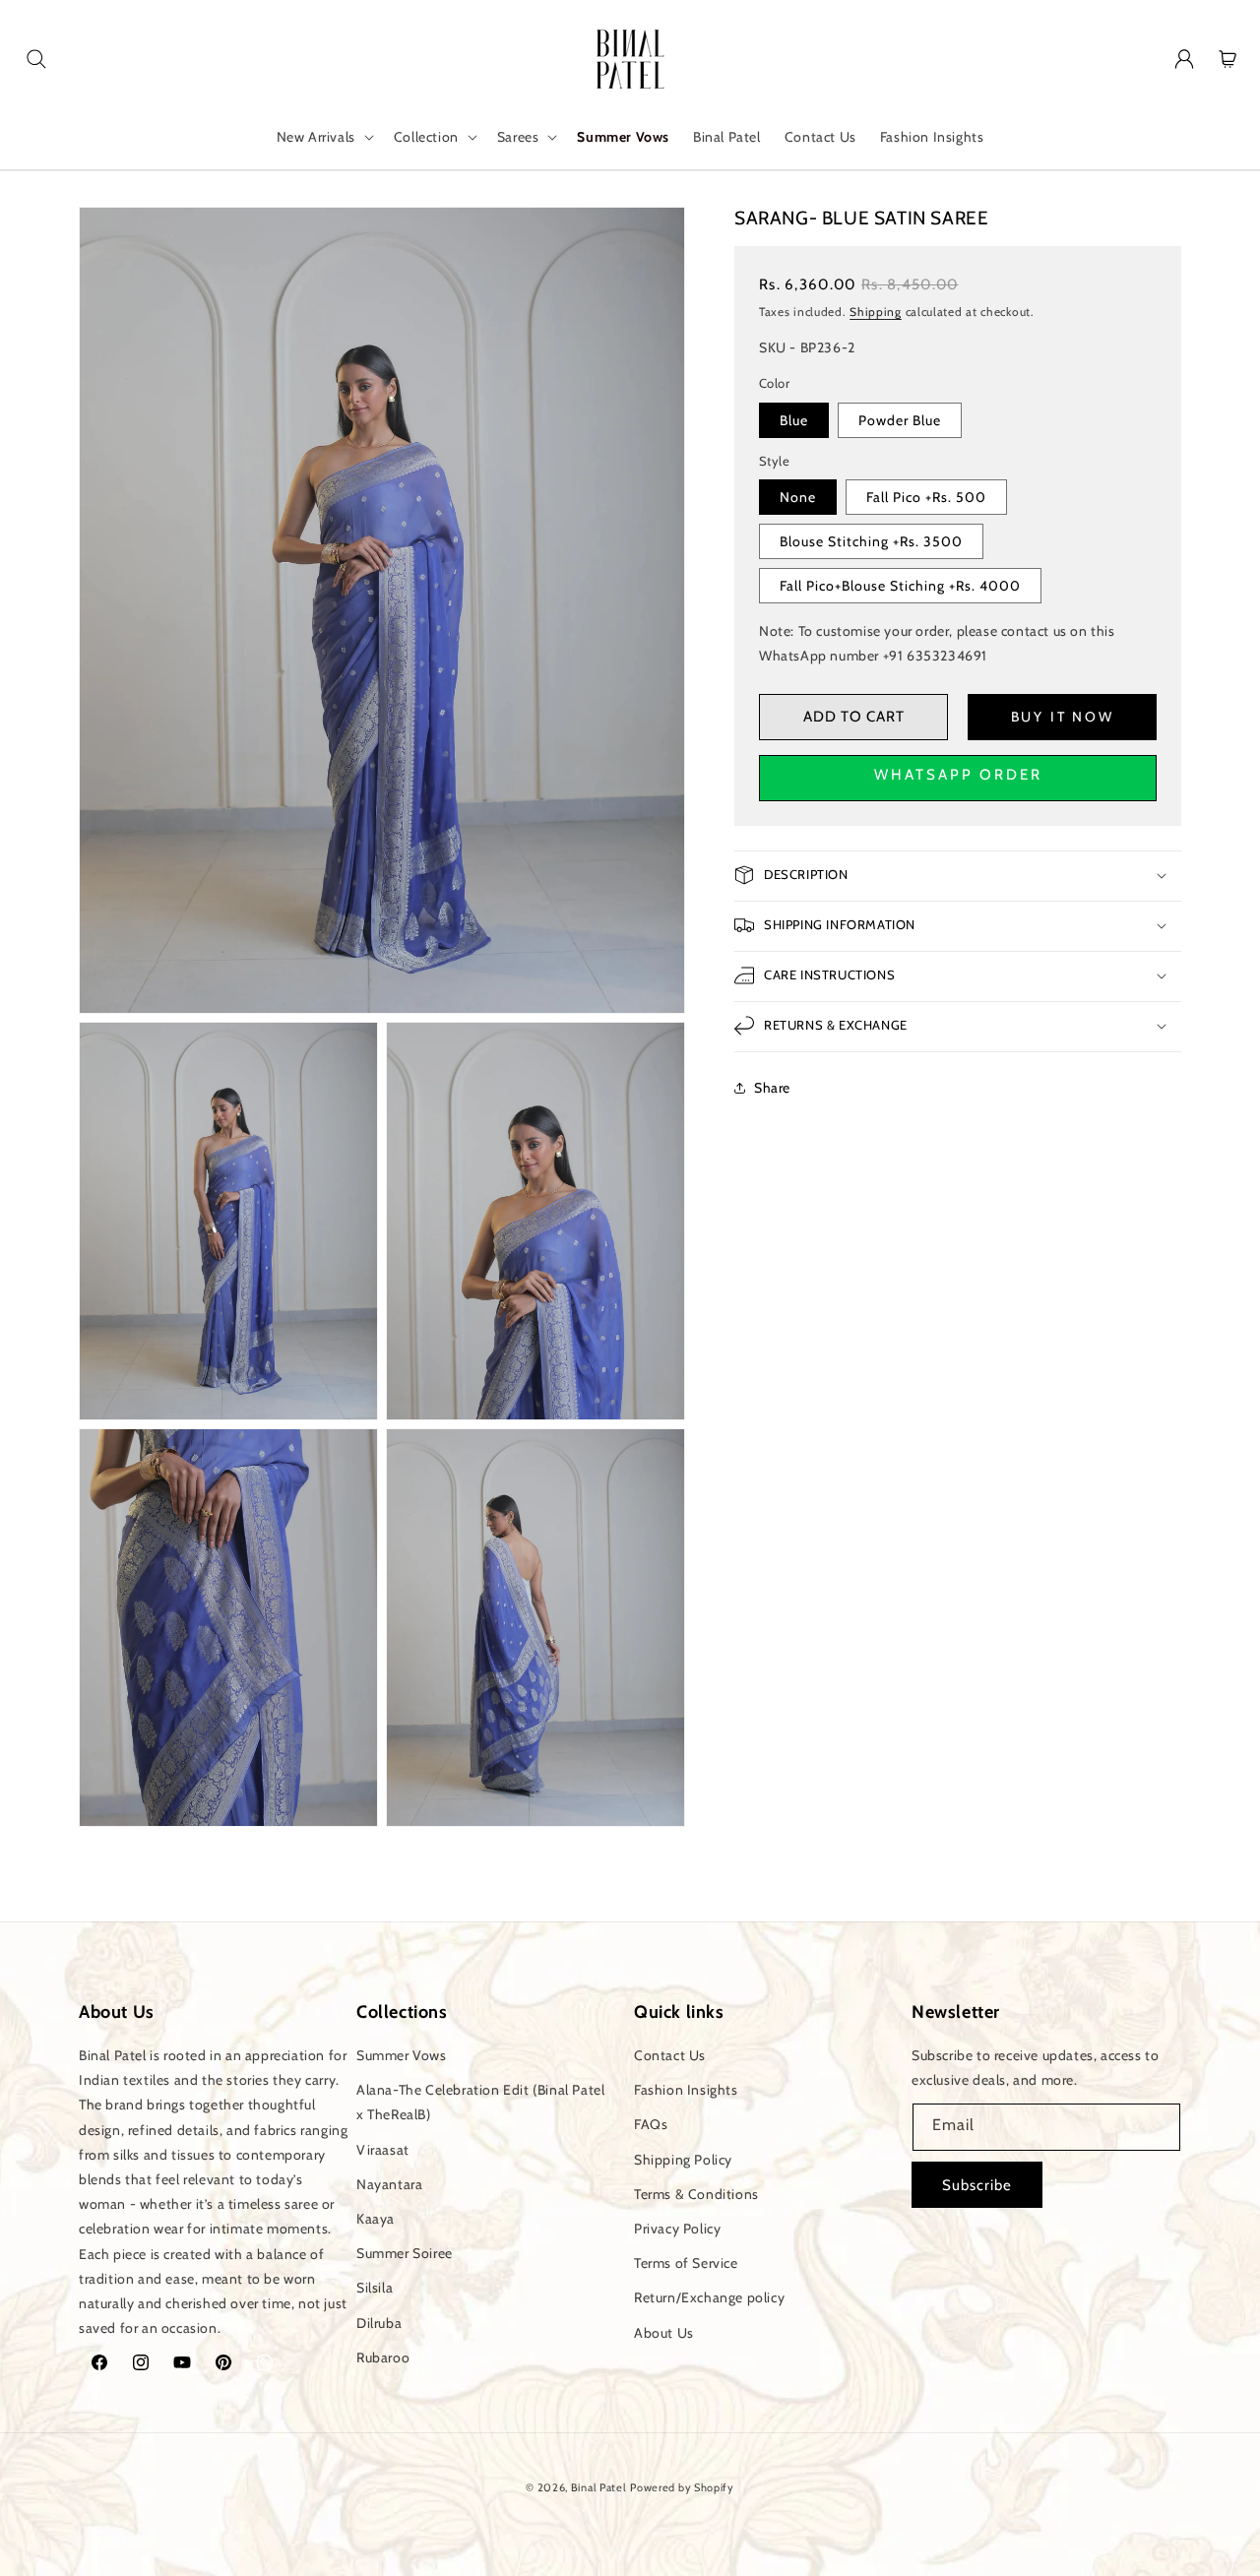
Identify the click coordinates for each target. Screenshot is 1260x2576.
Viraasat (383, 2150)
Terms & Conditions (696, 2194)
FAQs (651, 2125)
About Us (664, 2333)
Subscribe (977, 2185)
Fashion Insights (686, 2090)
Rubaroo (383, 2357)
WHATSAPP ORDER (958, 774)
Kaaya (376, 2219)
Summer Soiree (405, 2253)
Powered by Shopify (682, 2487)
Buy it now (1063, 717)
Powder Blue (900, 419)
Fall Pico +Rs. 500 (926, 497)
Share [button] (772, 1088)
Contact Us (670, 2055)
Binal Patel (599, 2487)
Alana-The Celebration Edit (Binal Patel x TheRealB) (480, 2102)
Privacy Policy (677, 2229)
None (798, 497)
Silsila (375, 2288)
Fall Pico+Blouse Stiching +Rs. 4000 (900, 586)
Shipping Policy (683, 2160)
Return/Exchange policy (709, 2297)
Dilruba (379, 2323)
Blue (794, 419)
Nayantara (389, 2184)
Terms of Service (686, 2263)
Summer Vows (402, 2055)
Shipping (876, 311)
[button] (36, 59)
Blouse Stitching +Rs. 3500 (871, 541)
